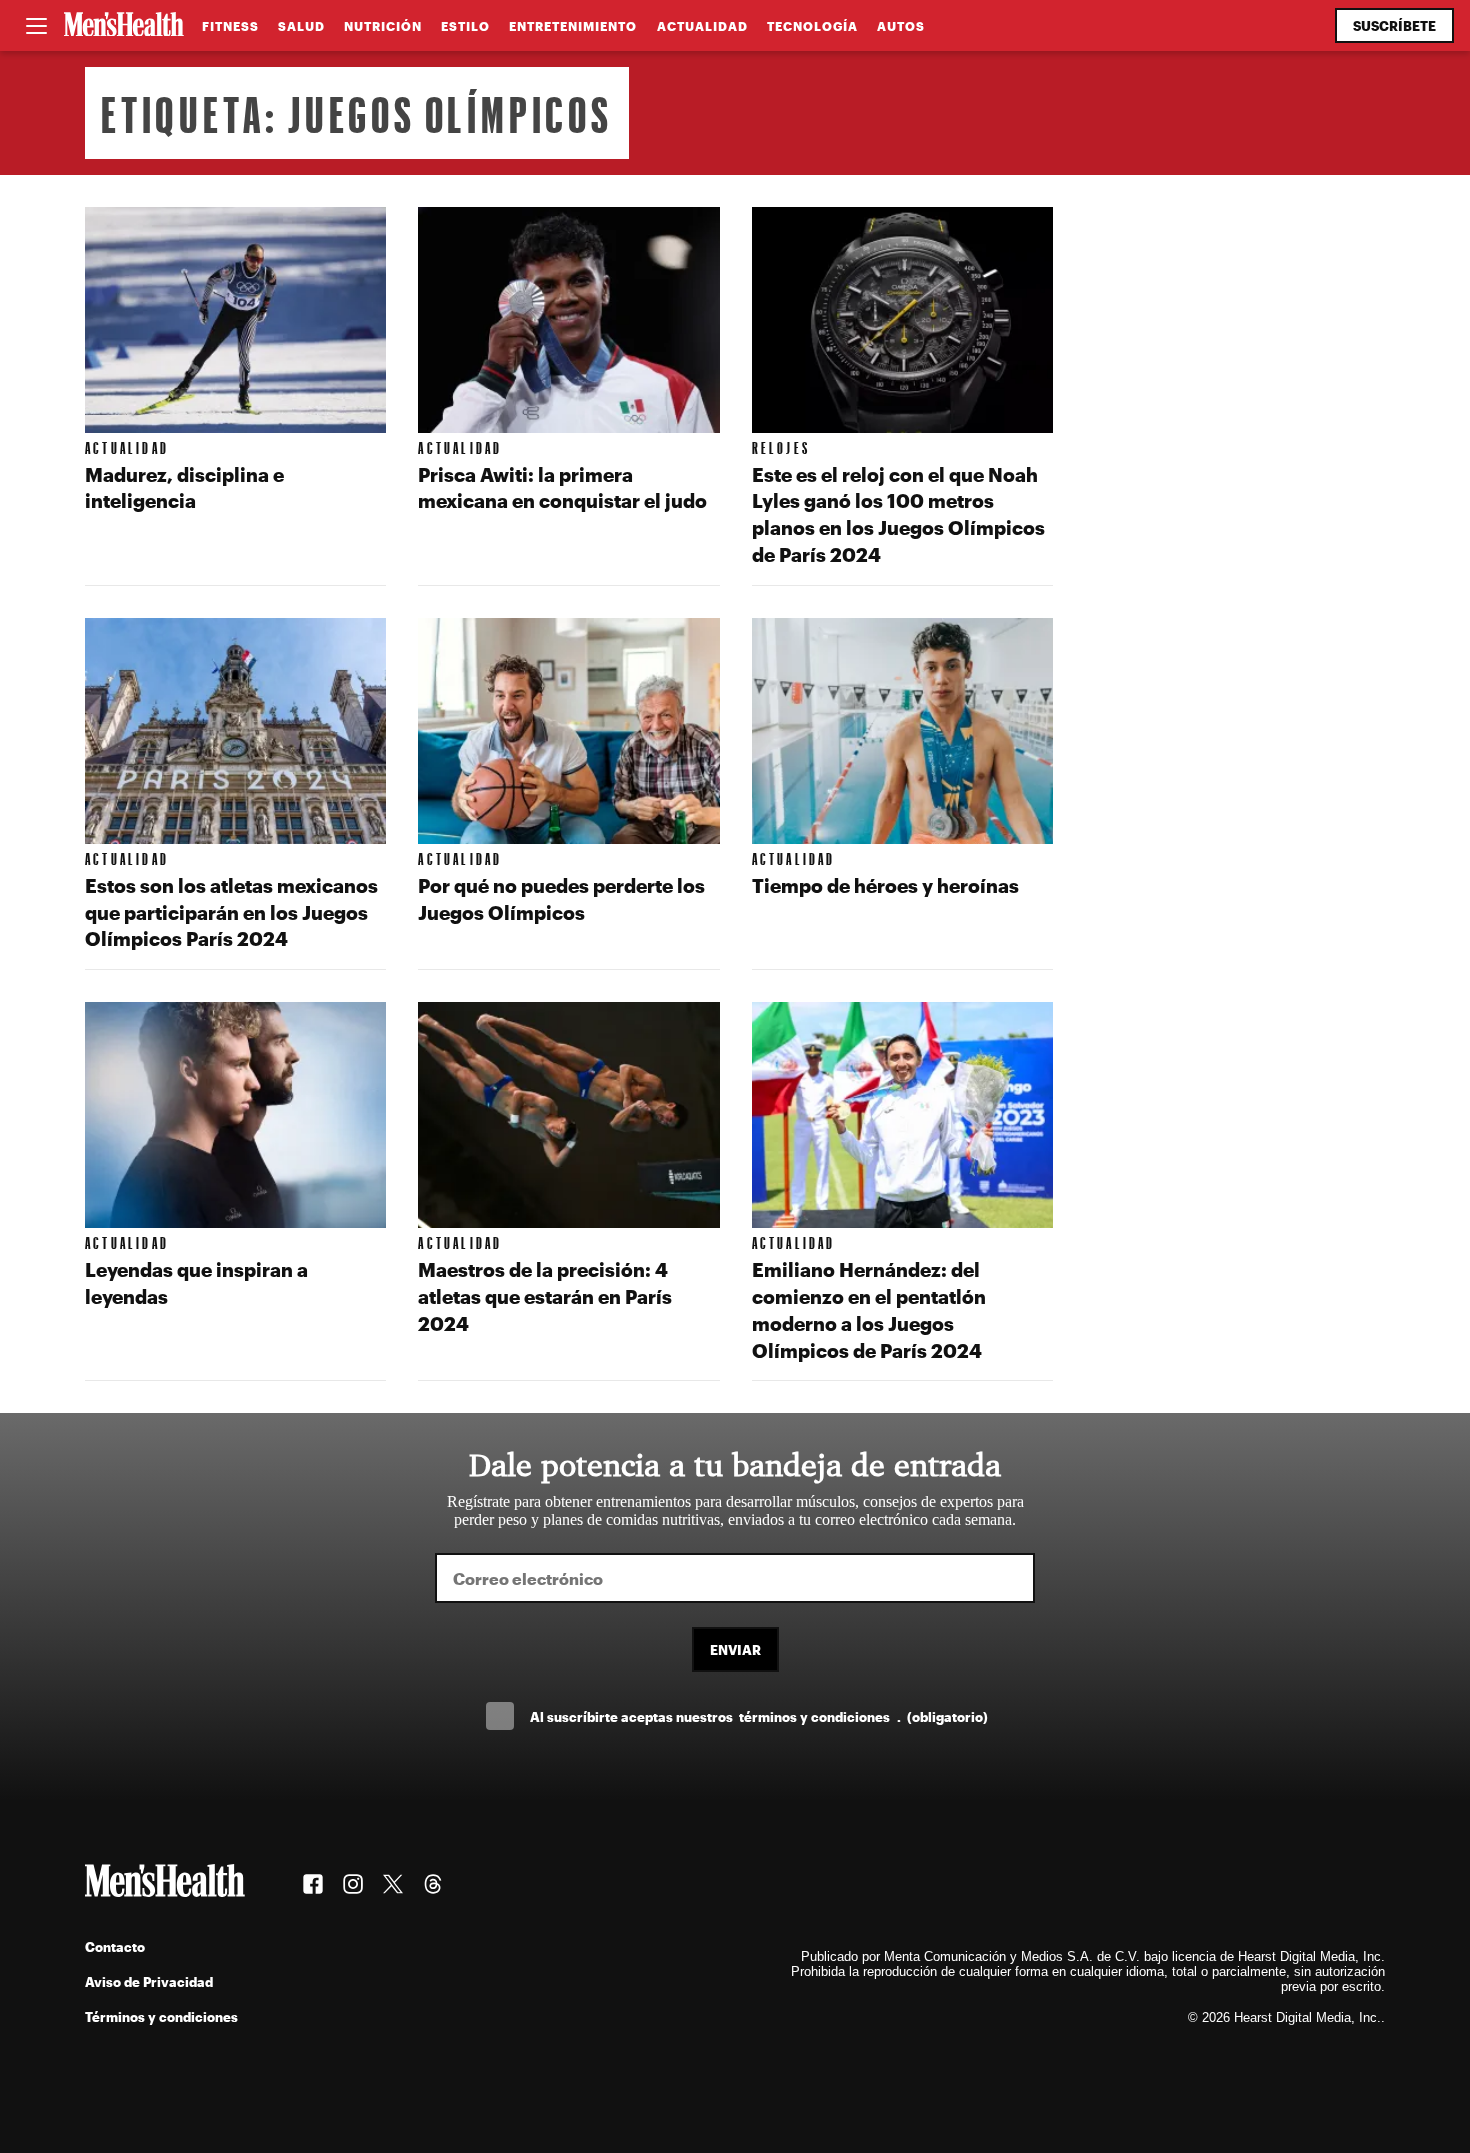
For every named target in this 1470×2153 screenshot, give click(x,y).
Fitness (230, 26)
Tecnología (812, 26)
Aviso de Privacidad (149, 1981)
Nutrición (383, 26)
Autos (901, 26)
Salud (301, 26)
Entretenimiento (573, 26)
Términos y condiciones (161, 2016)
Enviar (735, 1649)
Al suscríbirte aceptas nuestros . (759, 1716)
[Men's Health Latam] (124, 26)
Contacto (115, 1946)
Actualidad (702, 26)
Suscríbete (1394, 25)
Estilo (465, 26)
